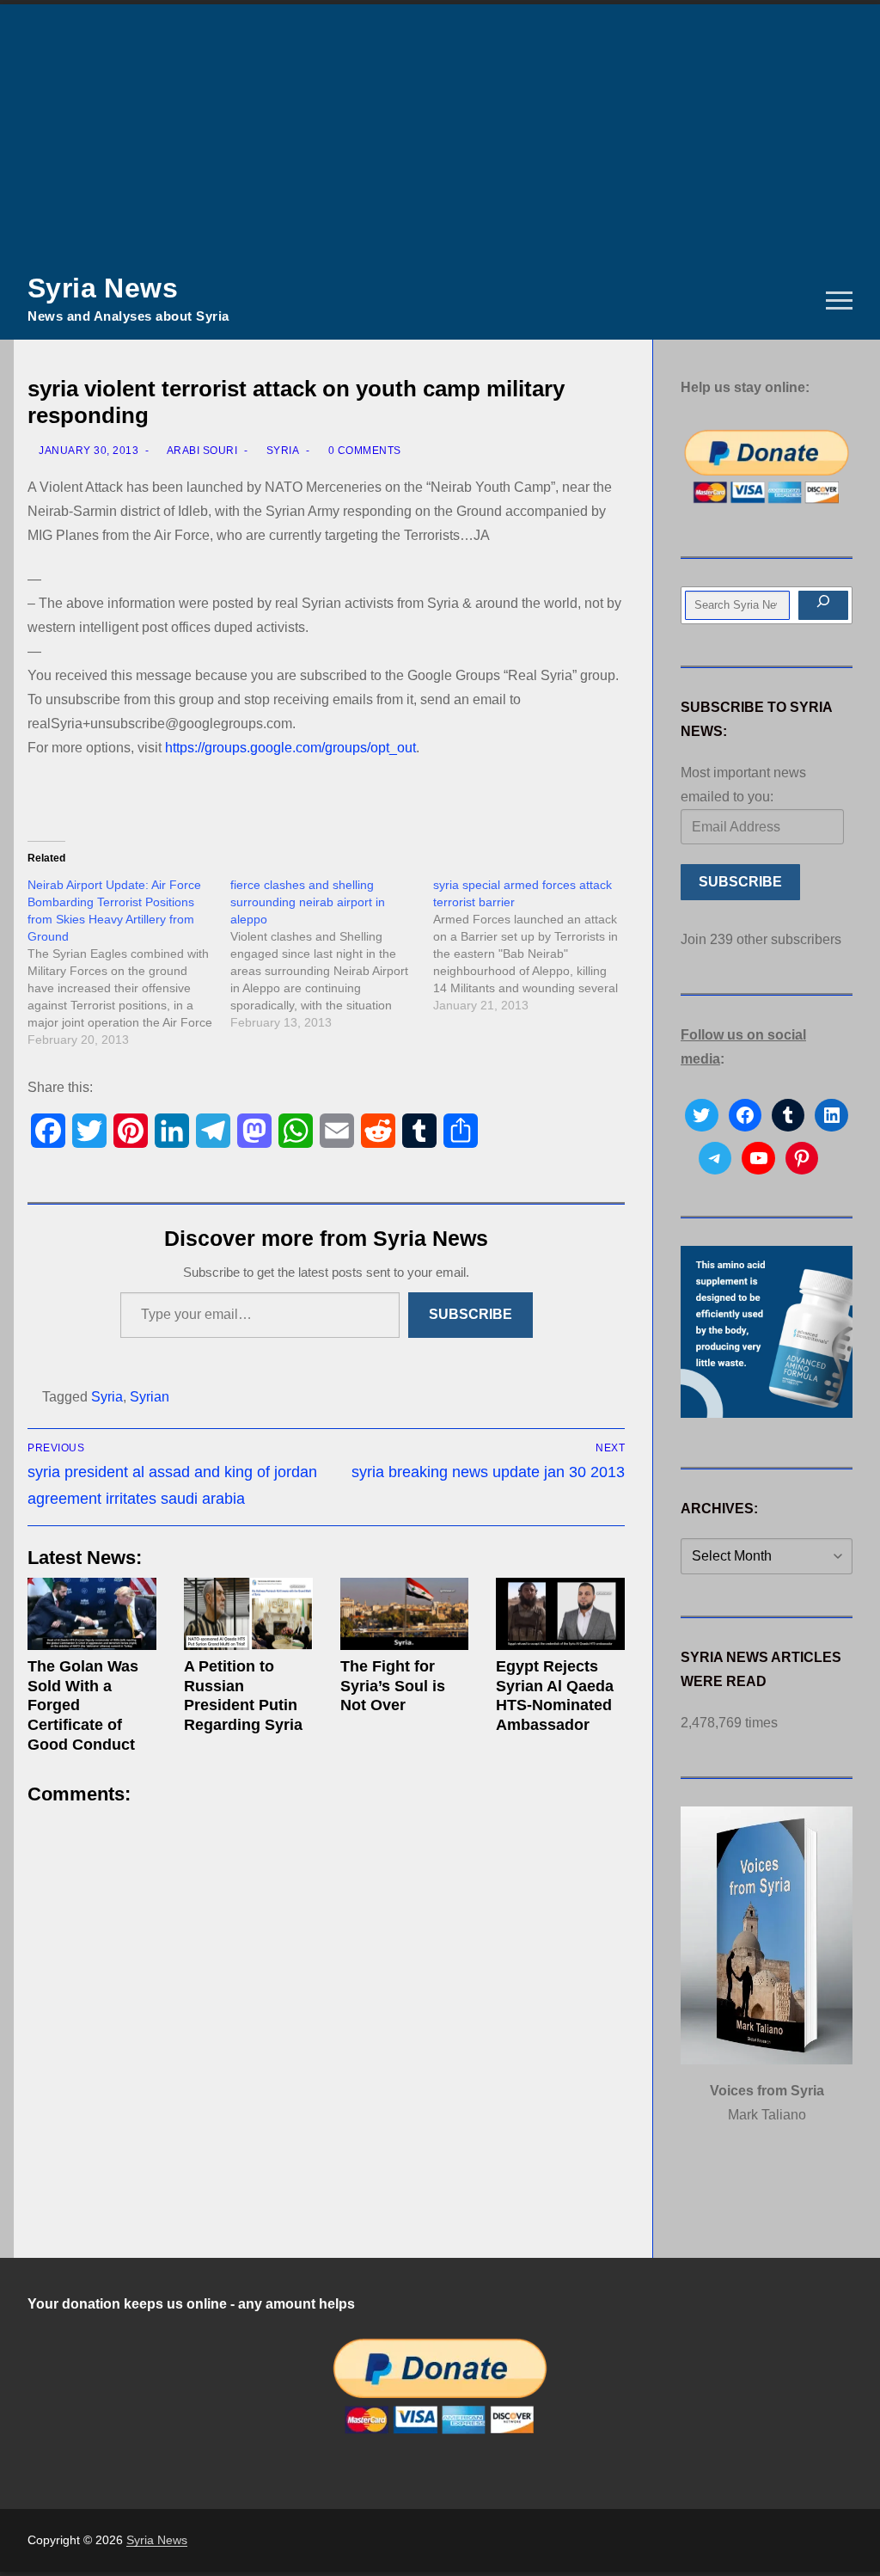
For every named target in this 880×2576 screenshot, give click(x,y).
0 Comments (363, 451)
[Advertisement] (440, 133)
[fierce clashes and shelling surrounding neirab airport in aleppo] (332, 954)
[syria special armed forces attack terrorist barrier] (535, 945)
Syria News (103, 288)
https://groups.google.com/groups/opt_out (290, 748)
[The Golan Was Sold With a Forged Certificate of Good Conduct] (92, 1614)
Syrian (150, 1397)
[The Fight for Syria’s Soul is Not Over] (405, 1614)
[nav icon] (839, 301)
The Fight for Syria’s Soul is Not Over (393, 1686)
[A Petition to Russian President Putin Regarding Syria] (248, 1614)
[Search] (823, 605)
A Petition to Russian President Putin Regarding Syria (243, 1696)
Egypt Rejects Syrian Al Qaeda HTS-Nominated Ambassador (555, 1696)
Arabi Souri (201, 451)
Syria (281, 451)
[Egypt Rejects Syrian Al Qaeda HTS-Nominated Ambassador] (560, 1614)
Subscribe (471, 1314)
